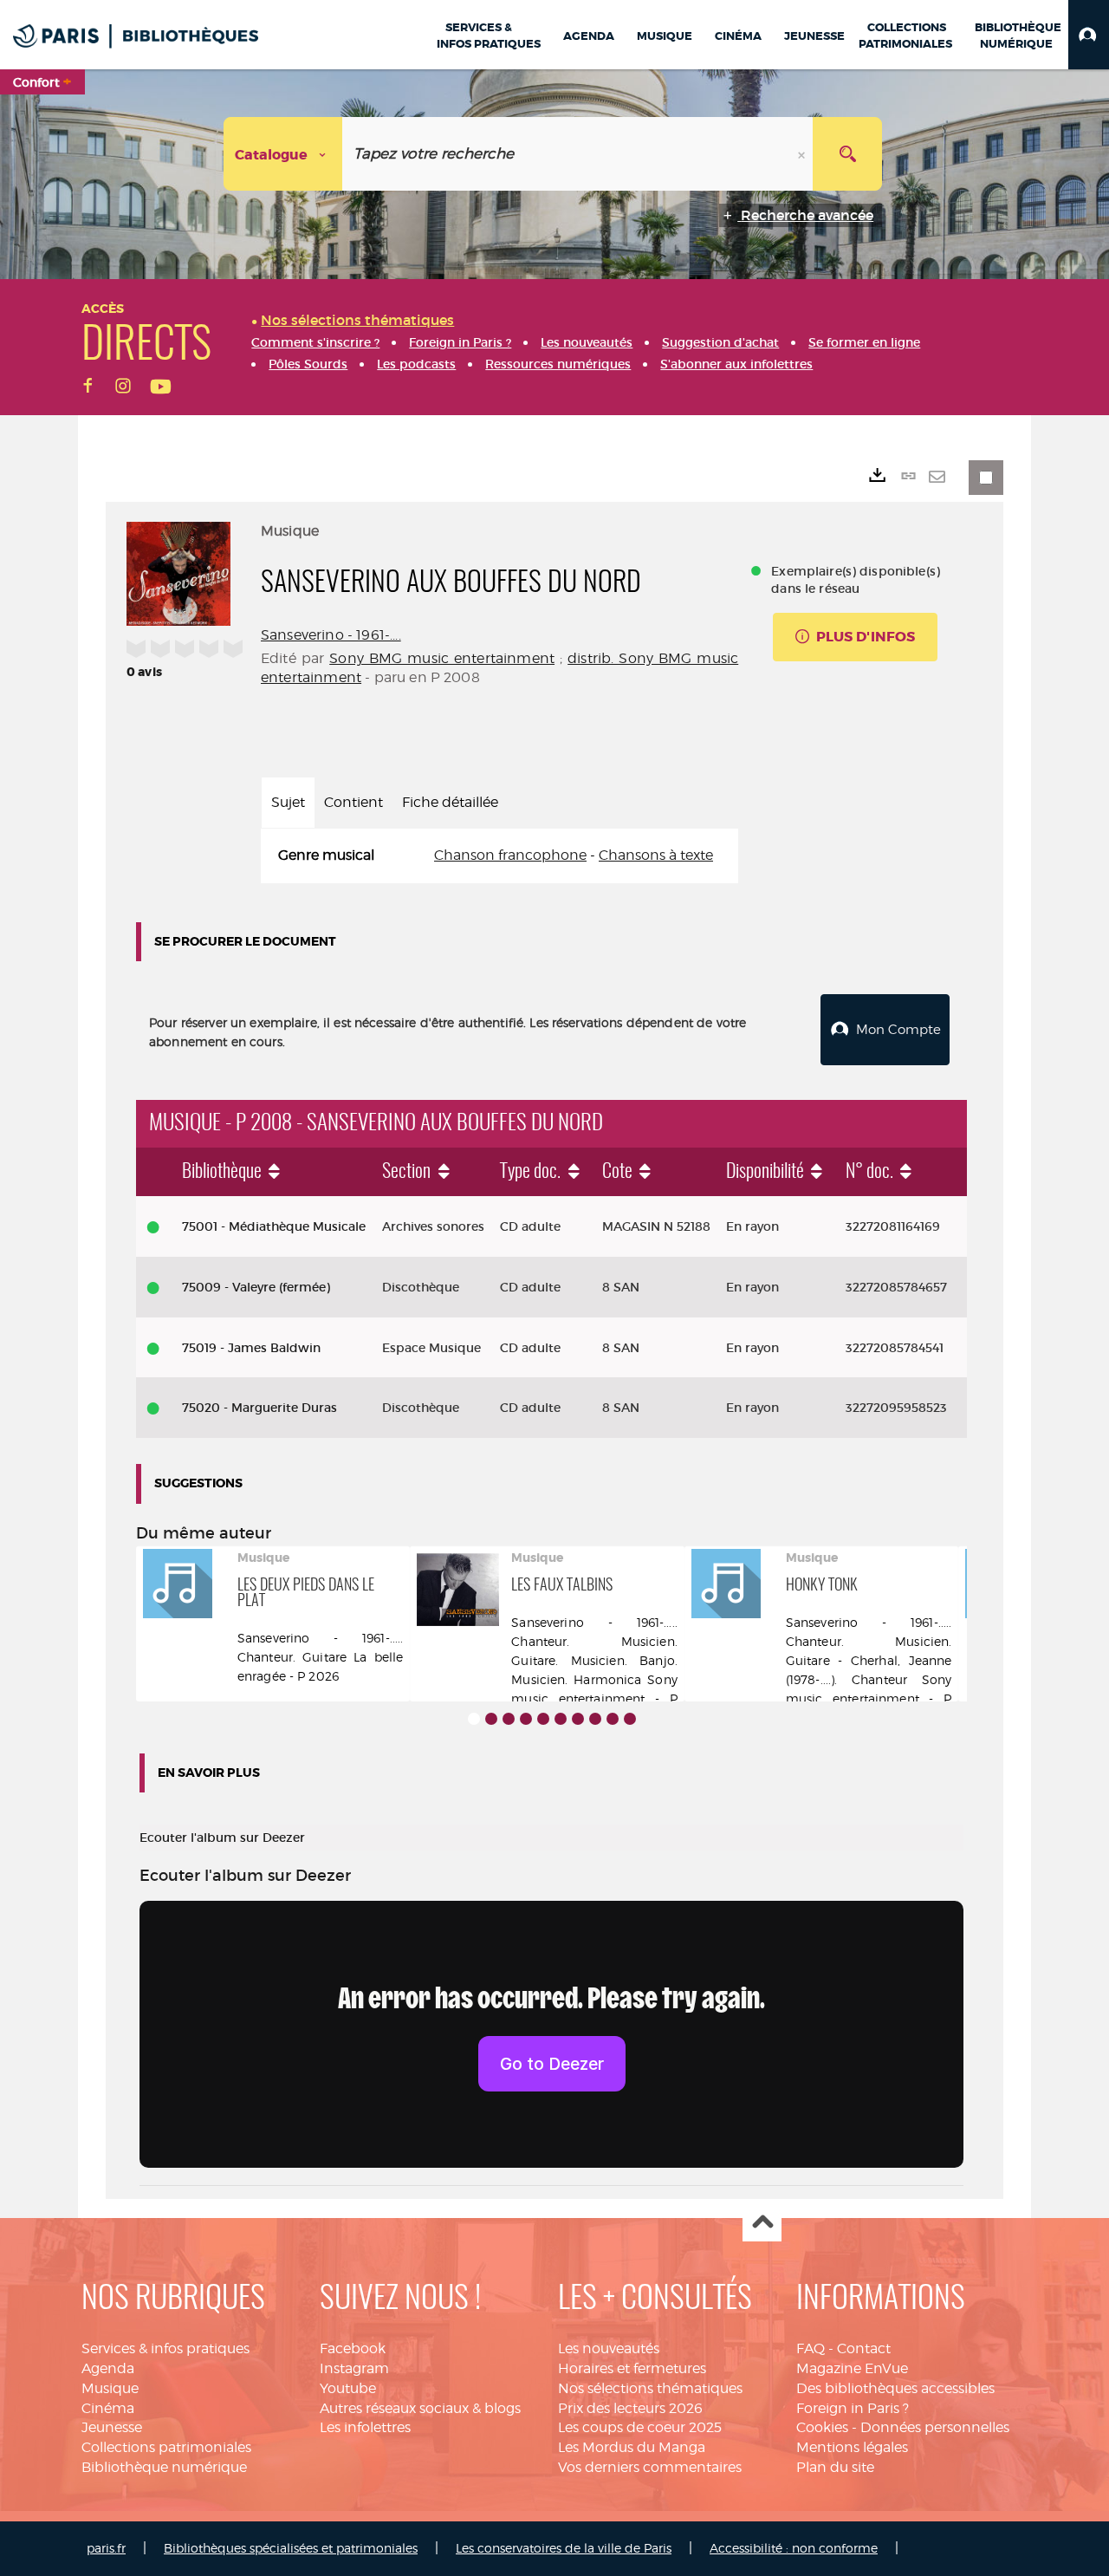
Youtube (348, 2388)
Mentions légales (852, 2447)
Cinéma (108, 2408)
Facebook (353, 2348)
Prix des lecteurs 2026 (630, 2408)
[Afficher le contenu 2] (491, 1719)
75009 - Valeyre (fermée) (256, 1287)
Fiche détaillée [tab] (450, 802)
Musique (110, 2388)
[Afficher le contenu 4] (526, 1719)
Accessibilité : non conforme (794, 2548)
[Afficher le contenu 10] (630, 1719)
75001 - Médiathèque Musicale (274, 1226)
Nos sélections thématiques (650, 2388)
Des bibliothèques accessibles (895, 2388)
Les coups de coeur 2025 (640, 2427)
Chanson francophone (510, 855)
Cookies (822, 2427)
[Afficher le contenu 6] (561, 1719)
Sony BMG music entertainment (442, 658)
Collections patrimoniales (166, 2447)
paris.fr (106, 2548)
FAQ (811, 2348)
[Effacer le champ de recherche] (803, 154)
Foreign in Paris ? (853, 2408)
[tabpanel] (499, 856)
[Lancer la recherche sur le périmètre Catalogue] (847, 154)
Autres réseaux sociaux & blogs (420, 2408)
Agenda (108, 2368)
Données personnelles (935, 2427)
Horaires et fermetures (632, 2368)
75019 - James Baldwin (251, 1348)
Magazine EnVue (852, 2368)
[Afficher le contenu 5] (543, 1719)
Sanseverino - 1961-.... (331, 635)
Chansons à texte (656, 855)
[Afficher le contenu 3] (509, 1719)
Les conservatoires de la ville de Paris (564, 2548)
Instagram (354, 2368)
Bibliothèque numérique (164, 2467)
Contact (864, 2348)
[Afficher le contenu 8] (595, 1719)
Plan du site (835, 2467)
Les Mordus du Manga (632, 2447)
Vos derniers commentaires (650, 2467)
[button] (1089, 35)
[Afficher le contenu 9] (613, 1719)
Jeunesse (112, 2427)
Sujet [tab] (288, 802)
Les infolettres (365, 2427)
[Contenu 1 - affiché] (474, 1719)
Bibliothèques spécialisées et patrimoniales (291, 2548)
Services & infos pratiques (165, 2348)
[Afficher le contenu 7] (578, 1719)
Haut (762, 2223)
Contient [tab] (353, 802)
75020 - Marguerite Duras (259, 1408)
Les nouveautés (609, 2348)
